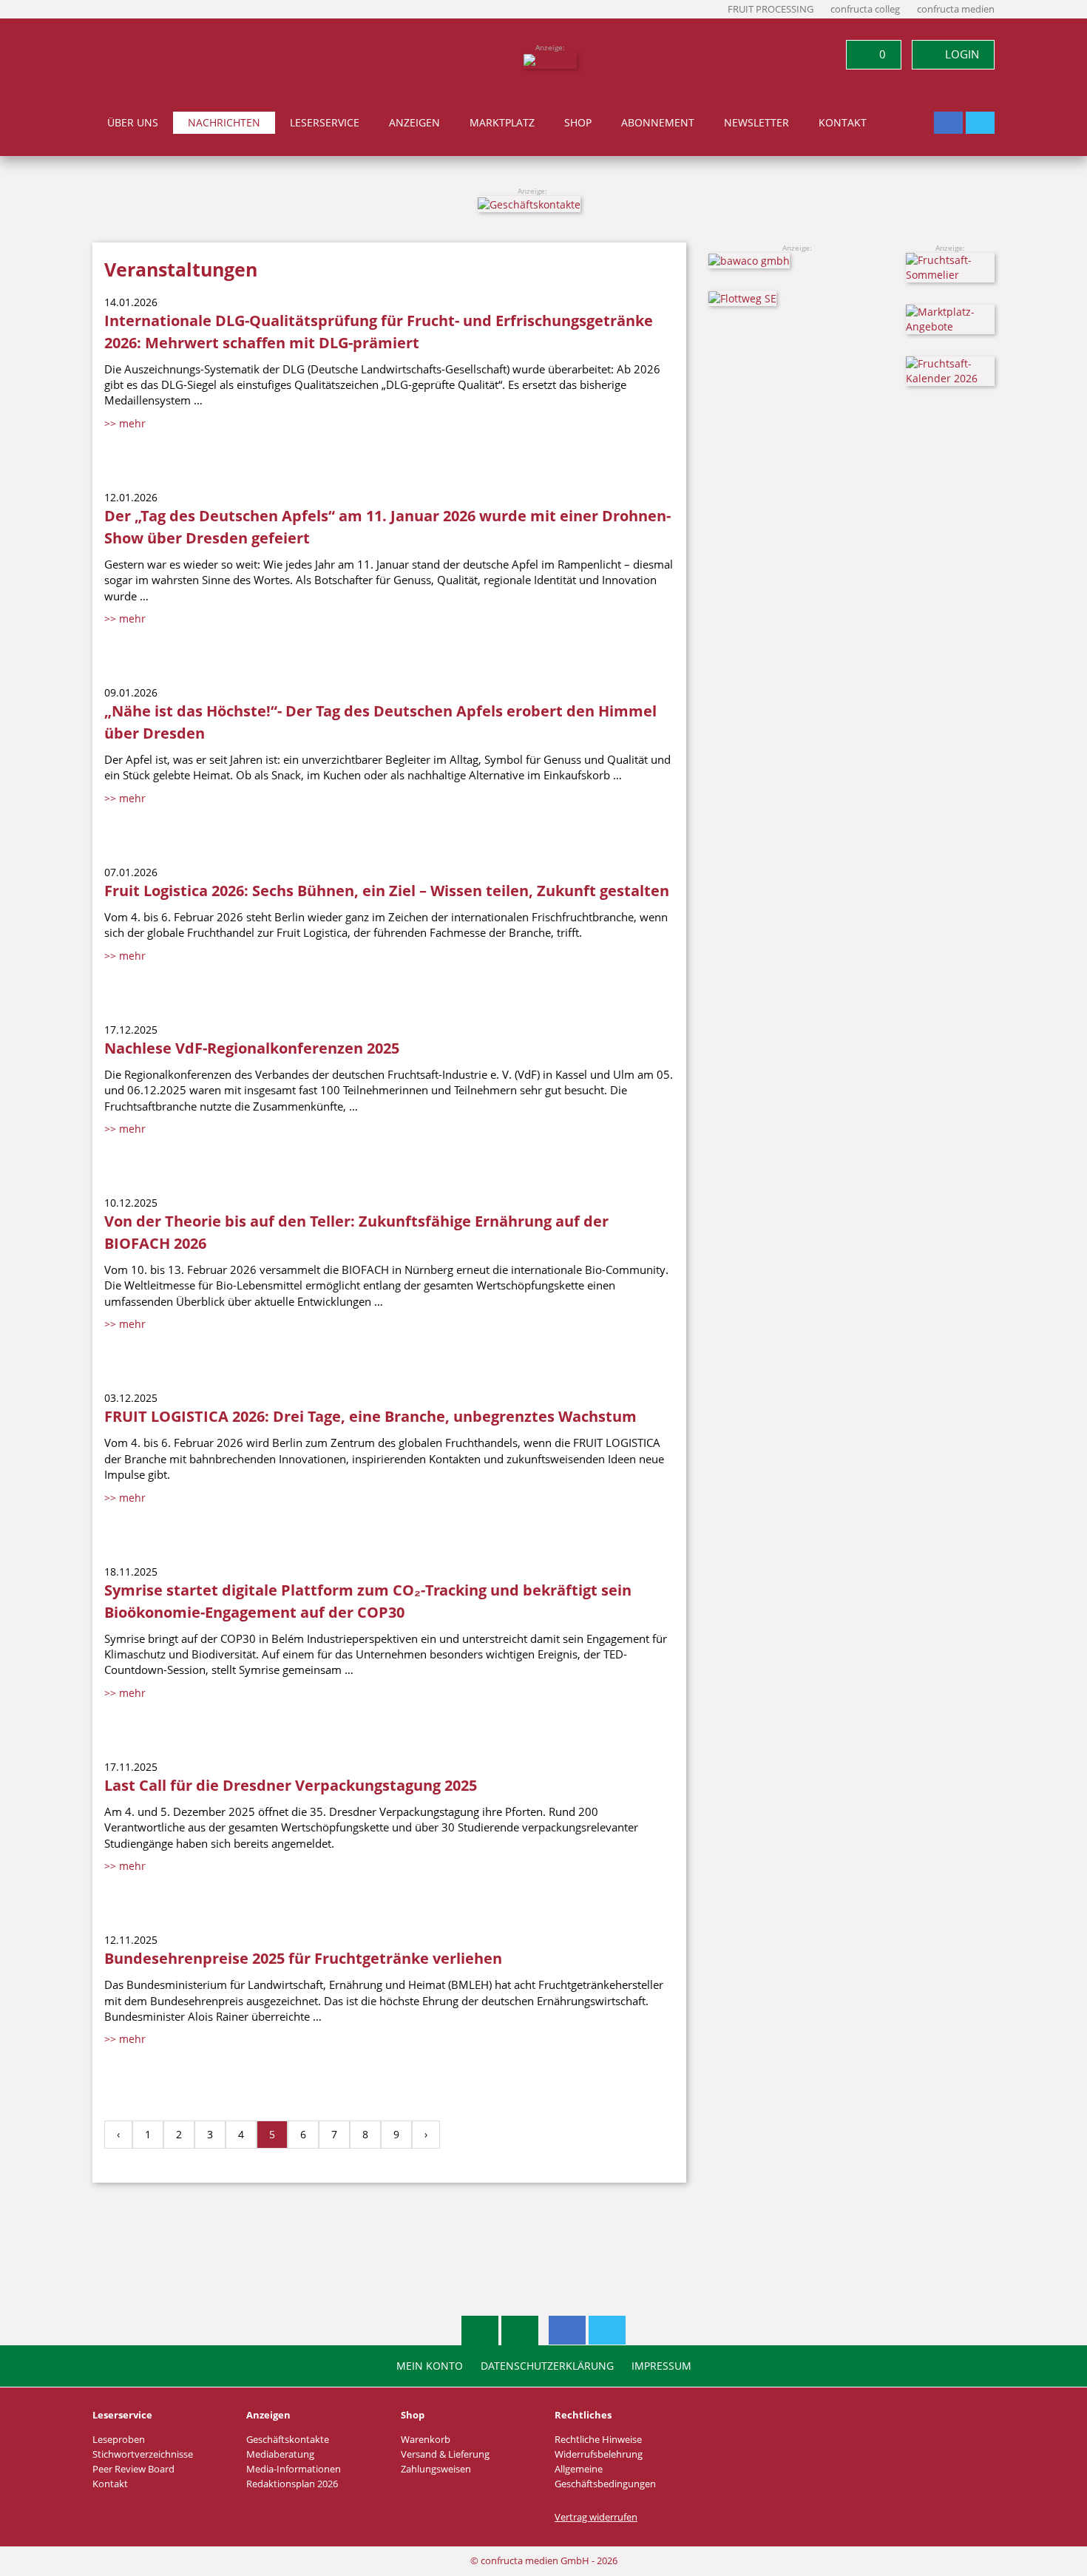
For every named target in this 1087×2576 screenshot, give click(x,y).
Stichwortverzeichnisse (143, 2454)
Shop (578, 123)
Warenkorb (426, 2440)
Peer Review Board (133, 2469)
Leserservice (325, 123)
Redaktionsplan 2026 (292, 2484)
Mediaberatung (280, 2454)
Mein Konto (430, 2366)
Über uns (133, 123)
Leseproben (119, 2440)
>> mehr (125, 423)
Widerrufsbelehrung (599, 2454)
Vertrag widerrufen (596, 2517)
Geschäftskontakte (288, 2440)
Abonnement (658, 123)
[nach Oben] (480, 2331)
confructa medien (956, 9)
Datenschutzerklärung (547, 2366)
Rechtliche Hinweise (598, 2440)
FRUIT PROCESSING (771, 9)
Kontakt (843, 123)
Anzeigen (414, 123)
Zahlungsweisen (436, 2469)
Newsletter (756, 123)
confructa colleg (865, 9)
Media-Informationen (294, 2469)
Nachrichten (224, 123)
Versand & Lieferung (445, 2454)
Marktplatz (502, 123)
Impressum (661, 2366)
